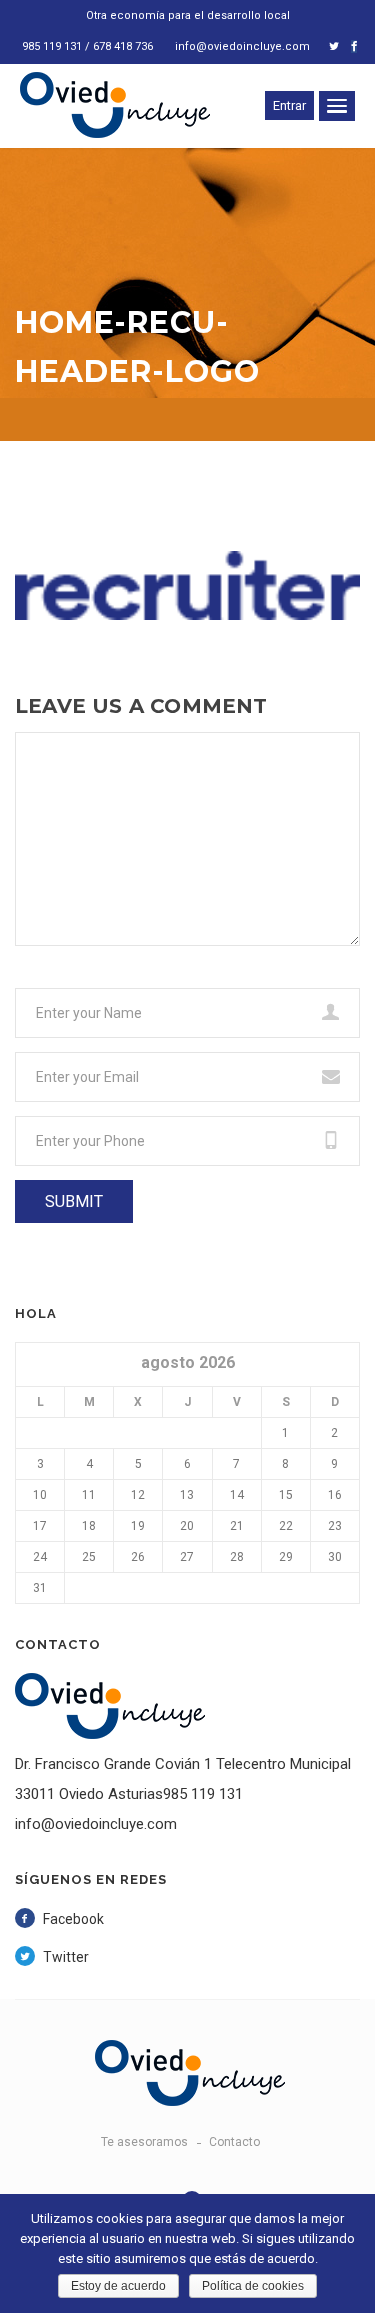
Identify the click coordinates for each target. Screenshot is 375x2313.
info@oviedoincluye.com (242, 46)
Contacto (234, 2142)
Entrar (289, 105)
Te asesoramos (144, 2142)
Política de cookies (253, 2286)
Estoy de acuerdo (118, 2286)
